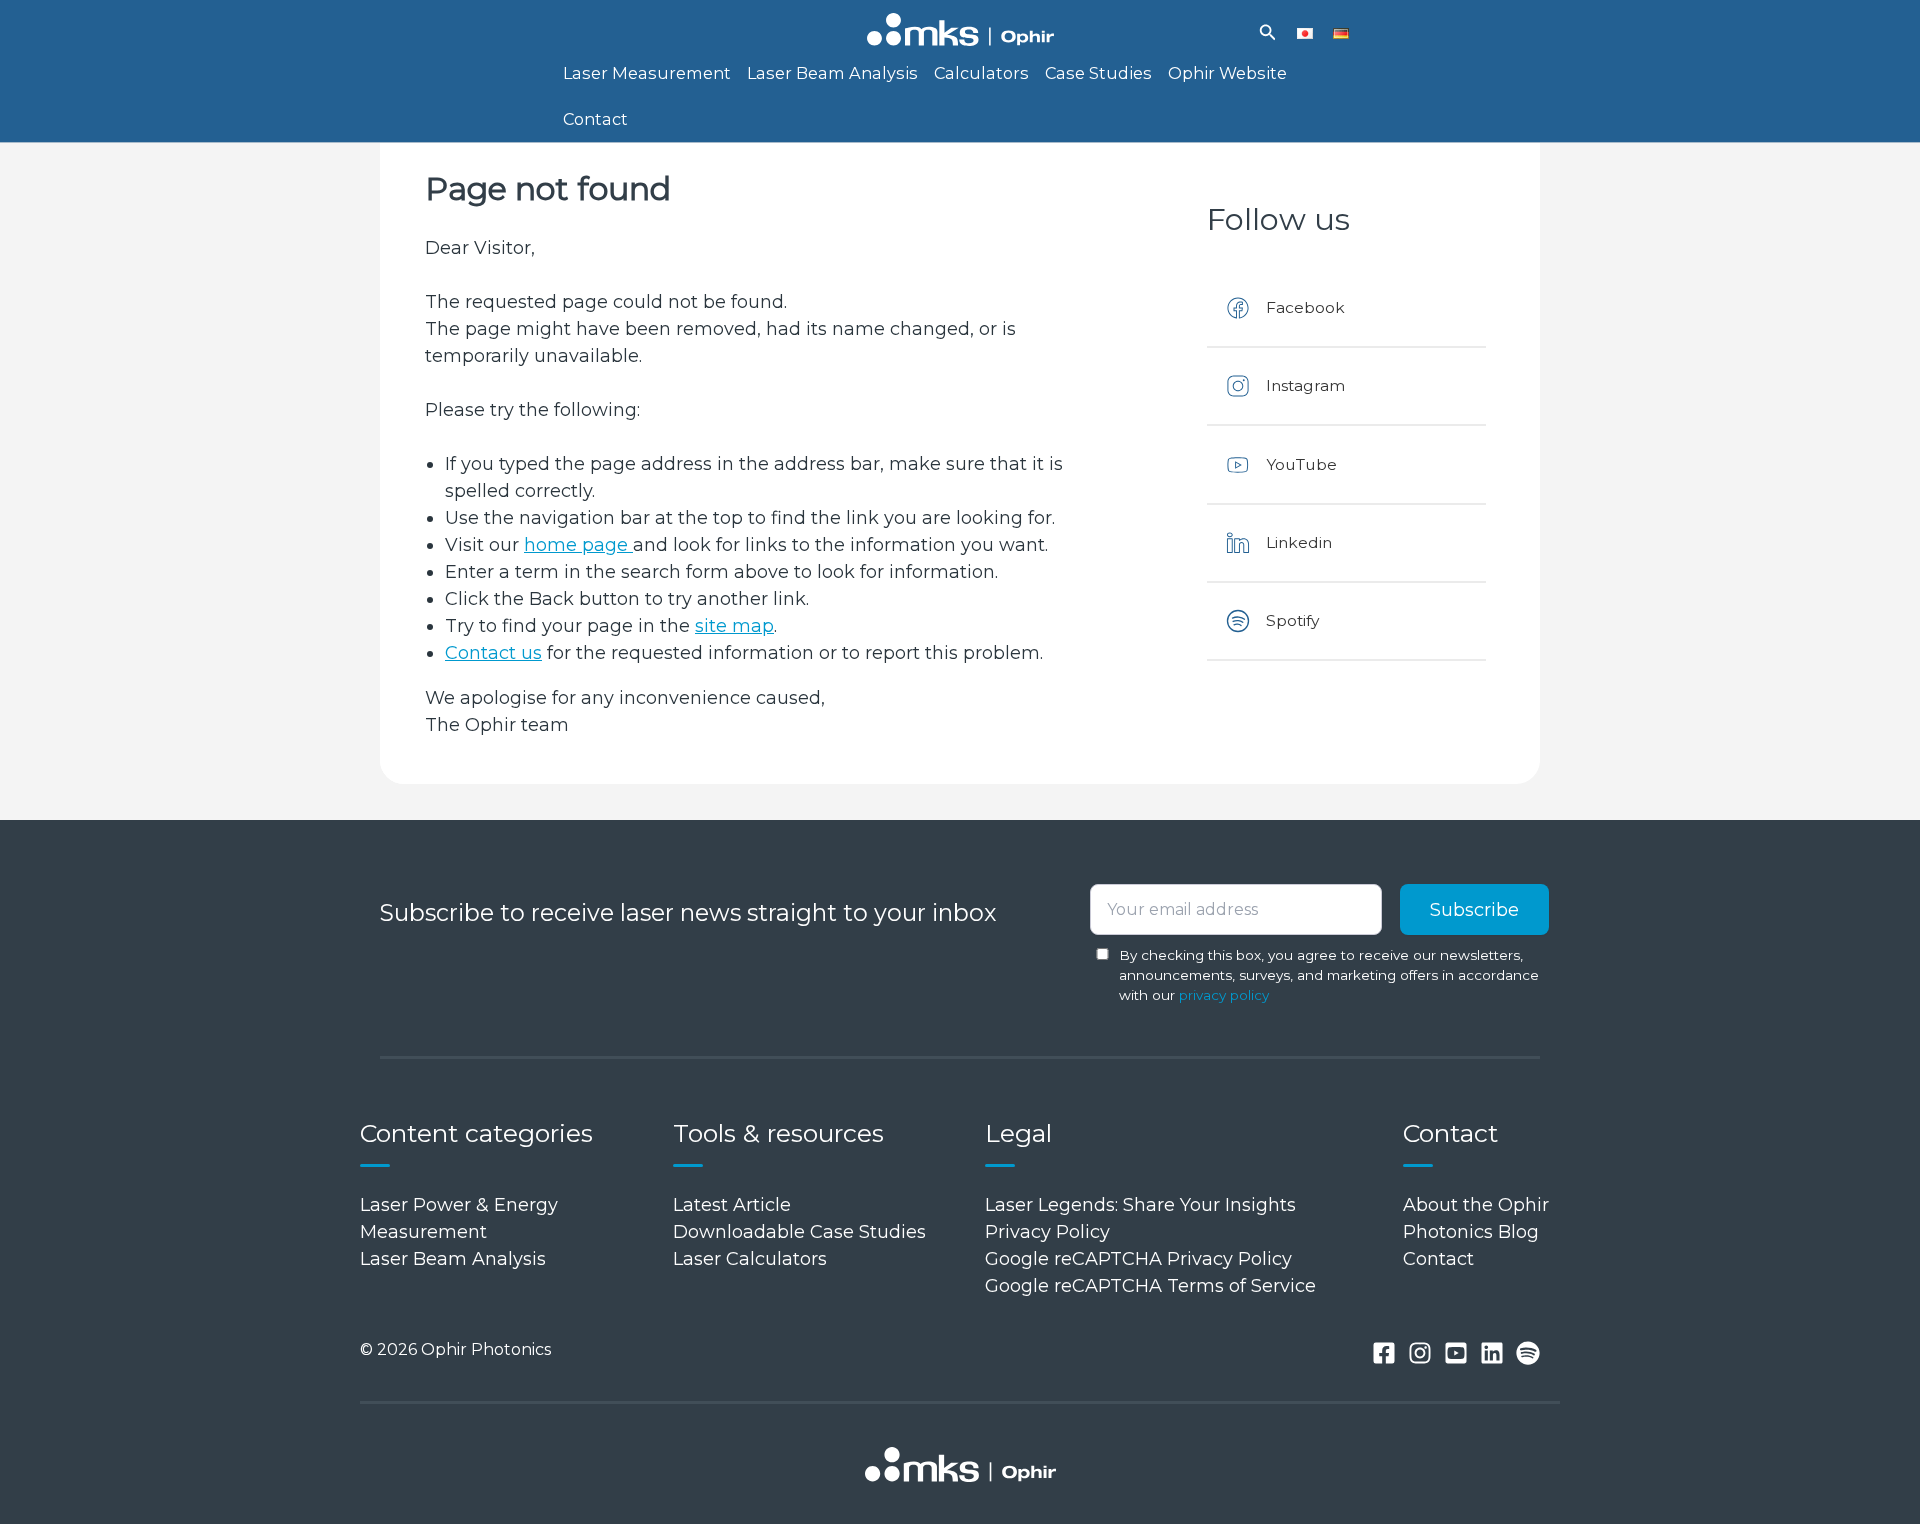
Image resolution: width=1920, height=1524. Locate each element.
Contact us (493, 653)
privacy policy (1224, 995)
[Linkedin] (1492, 1353)
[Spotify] (1528, 1353)
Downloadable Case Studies (799, 1232)
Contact (595, 119)
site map (734, 626)
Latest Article (732, 1205)
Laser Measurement (647, 73)
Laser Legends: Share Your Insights (1140, 1205)
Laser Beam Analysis (832, 73)
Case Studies (1098, 73)
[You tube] (1456, 1353)
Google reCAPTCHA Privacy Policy (1138, 1259)
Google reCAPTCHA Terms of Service (1150, 1286)
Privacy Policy (1047, 1232)
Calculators (981, 73)
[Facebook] (1384, 1353)
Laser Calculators (750, 1259)
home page (578, 545)
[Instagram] (1420, 1353)
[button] (1268, 33)
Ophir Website (1227, 73)
